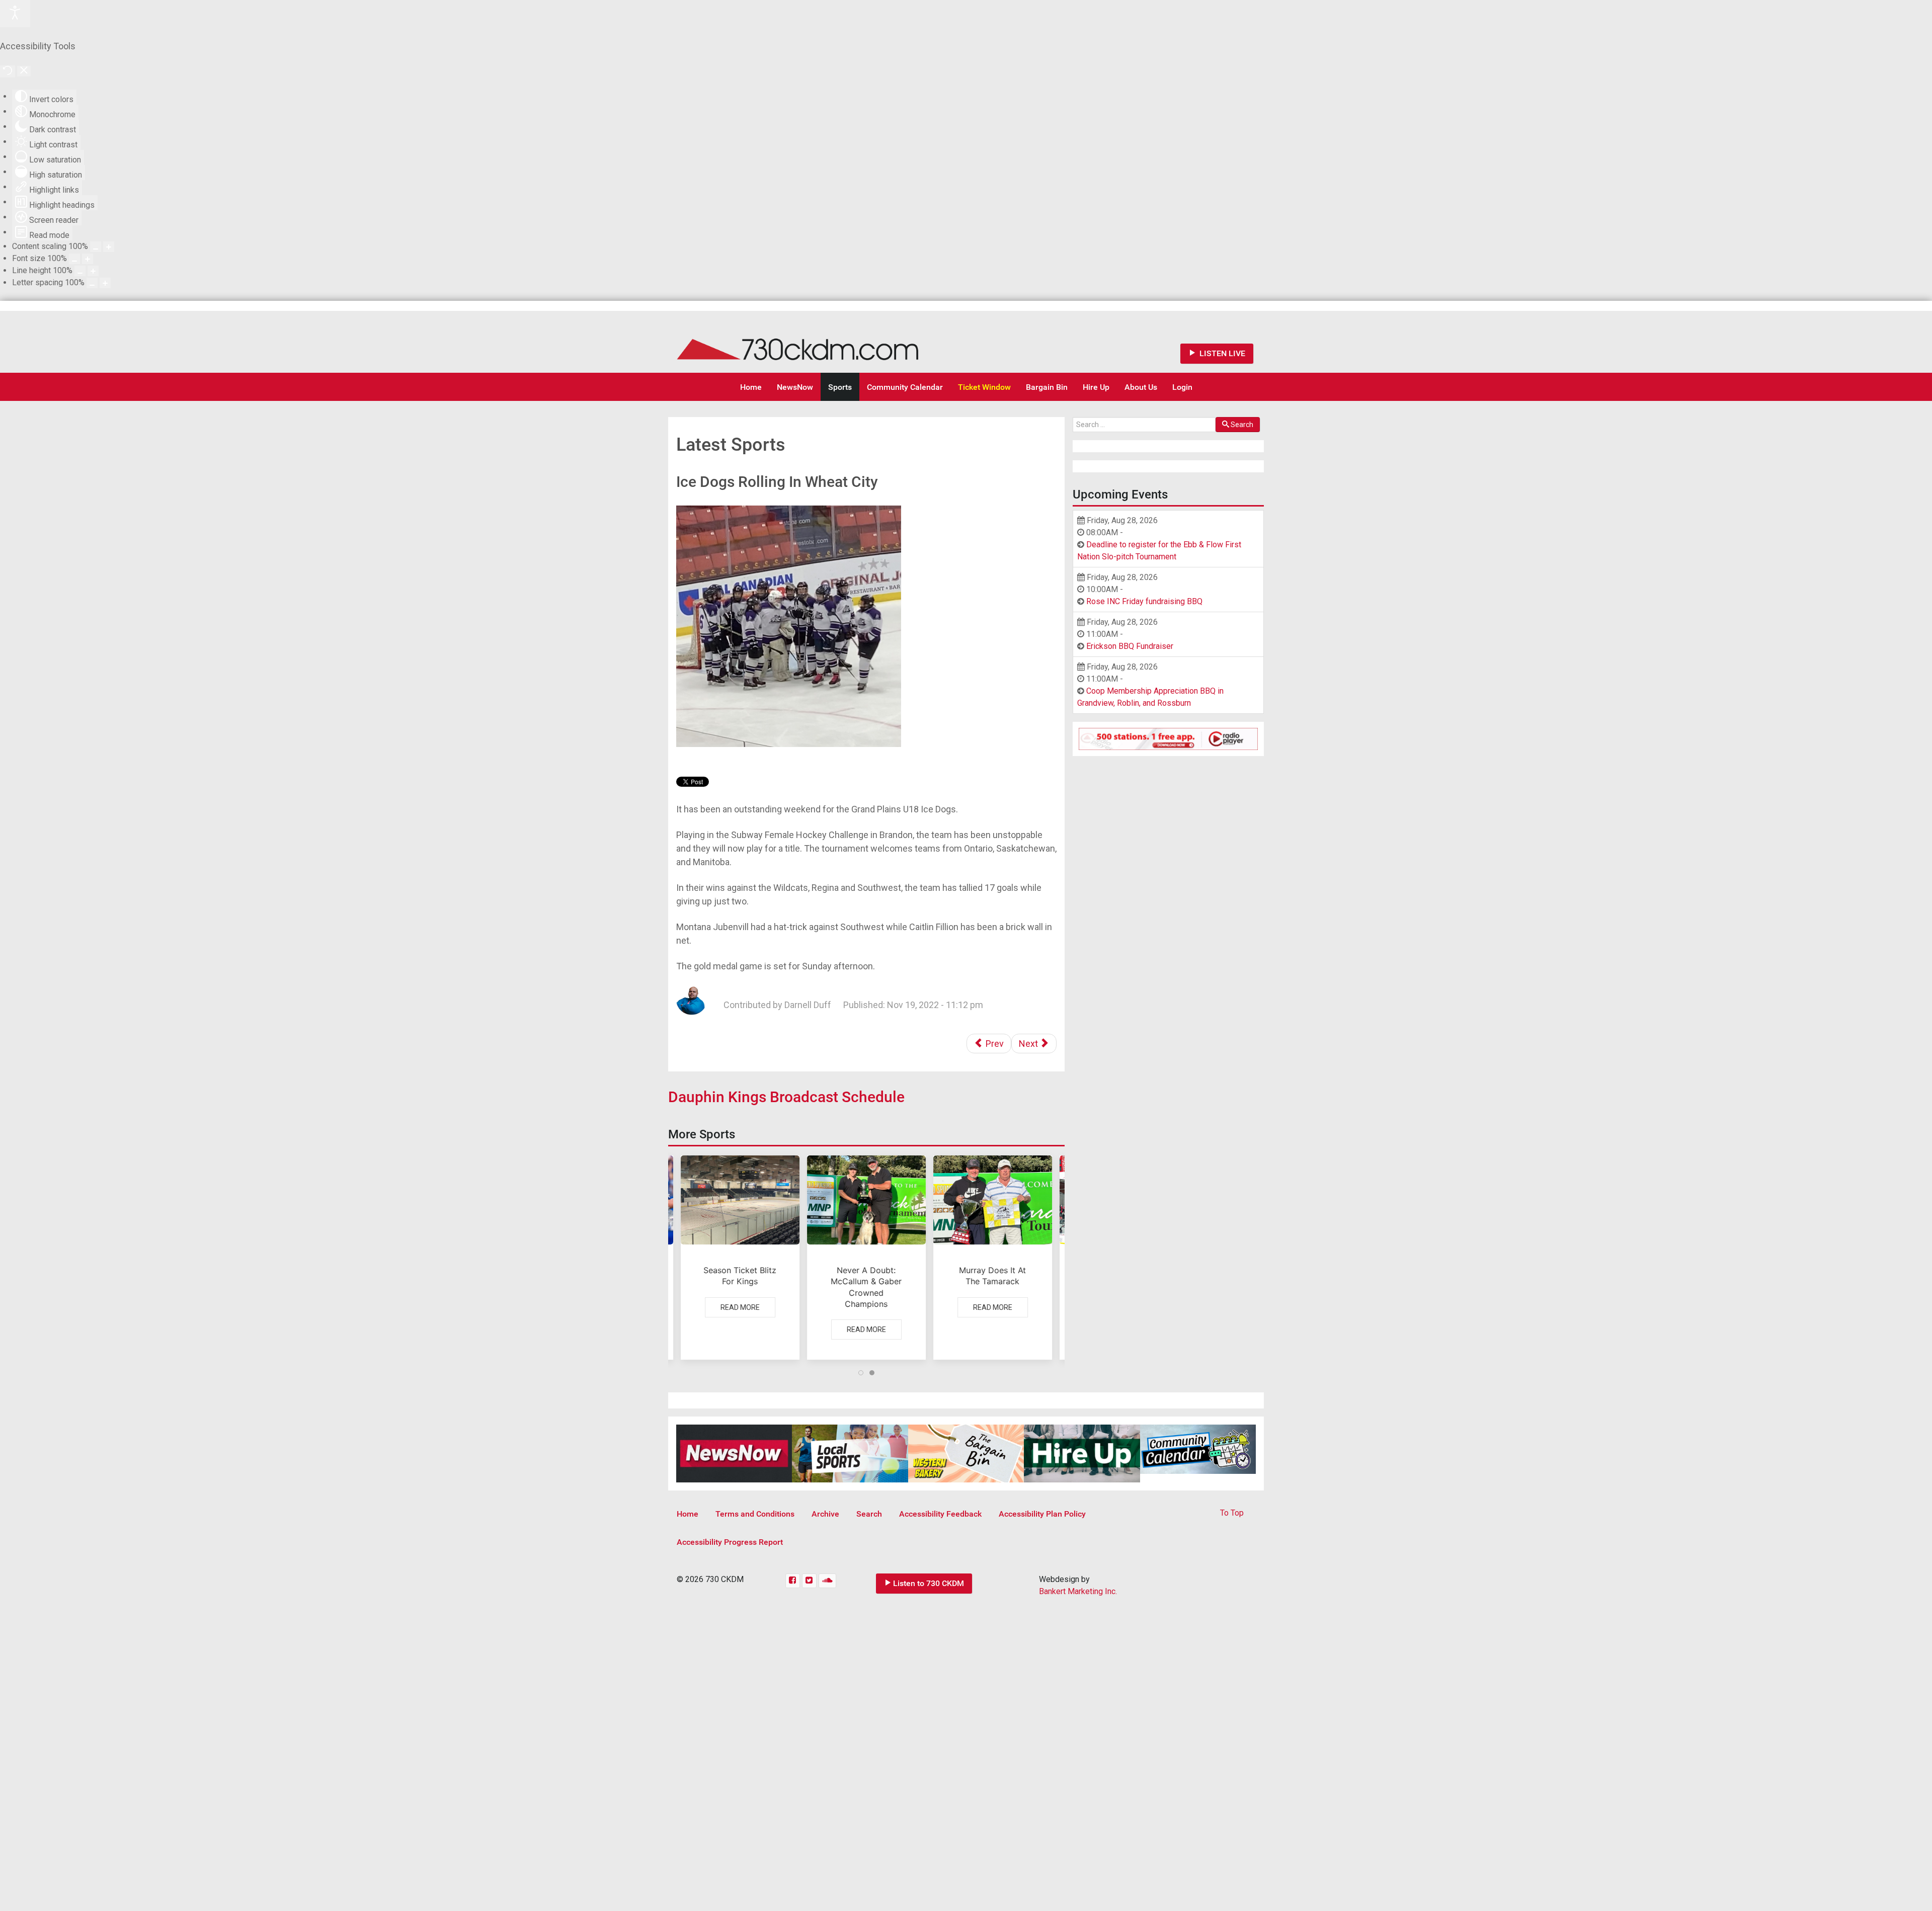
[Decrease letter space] (92, 283)
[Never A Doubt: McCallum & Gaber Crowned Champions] (866, 1258)
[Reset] (8, 71)
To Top (1232, 1513)
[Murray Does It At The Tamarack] (993, 1258)
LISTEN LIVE (1221, 353)
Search (1242, 425)
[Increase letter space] (105, 283)
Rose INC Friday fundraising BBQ (1144, 601)
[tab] (861, 1373)
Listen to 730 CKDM (929, 1583)
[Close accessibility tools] (24, 71)
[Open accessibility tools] (15, 14)
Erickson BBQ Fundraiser (1130, 646)
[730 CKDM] (828, 342)
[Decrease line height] (80, 271)
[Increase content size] (109, 247)
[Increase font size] (88, 259)
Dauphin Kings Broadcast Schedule (786, 1097)
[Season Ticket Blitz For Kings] (740, 1258)
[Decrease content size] (96, 247)
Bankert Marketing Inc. (1078, 1591)
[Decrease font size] (74, 259)
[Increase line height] (93, 271)
